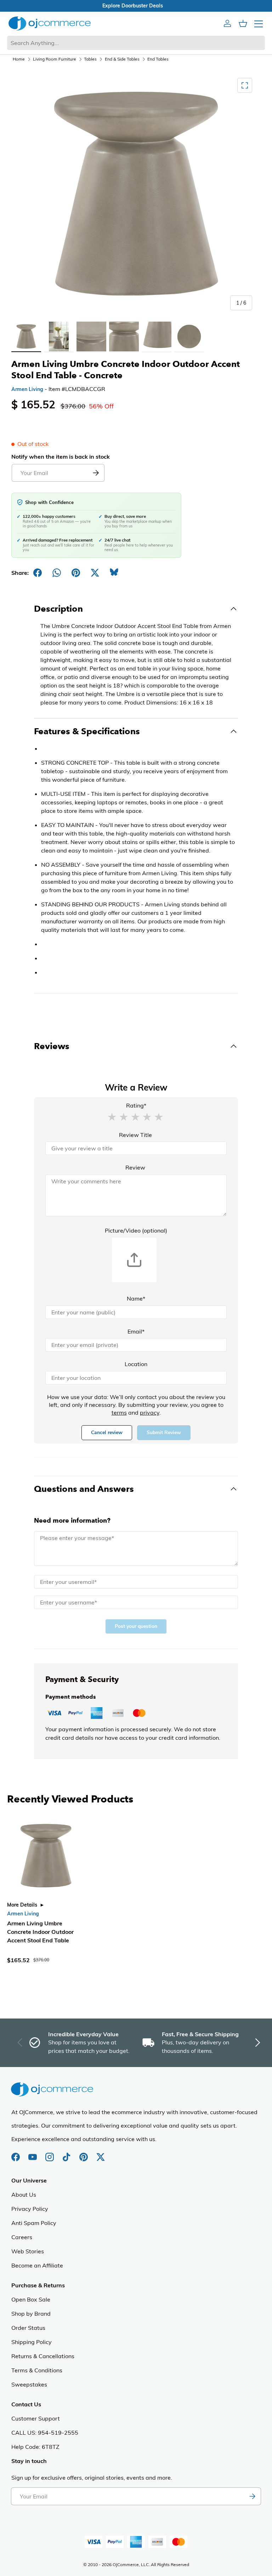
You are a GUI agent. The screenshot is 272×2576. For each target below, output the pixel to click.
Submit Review (164, 1433)
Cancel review (107, 1433)
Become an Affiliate (37, 2265)
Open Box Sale (31, 2299)
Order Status (28, 2328)
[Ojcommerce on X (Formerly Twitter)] (101, 2153)
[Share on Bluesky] (114, 573)
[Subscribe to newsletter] (252, 2496)
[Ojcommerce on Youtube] (33, 2153)
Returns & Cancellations (43, 2356)
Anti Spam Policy (34, 2223)
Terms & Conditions (37, 2370)
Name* (136, 1298)
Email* (136, 1331)
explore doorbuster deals (136, 6)
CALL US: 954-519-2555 (45, 2433)
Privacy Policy (30, 2209)
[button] (112, 1116)
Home (19, 59)
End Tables (158, 59)
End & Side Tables (122, 59)
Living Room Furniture (55, 59)
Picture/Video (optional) (136, 1230)
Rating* (136, 1105)
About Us (24, 2195)
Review (135, 1167)
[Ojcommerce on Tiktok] (67, 2153)
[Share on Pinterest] (76, 573)
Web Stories (28, 2251)
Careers (22, 2237)
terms (119, 1412)
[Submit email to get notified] (96, 473)
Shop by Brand (31, 2314)
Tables (90, 59)
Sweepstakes (29, 2384)
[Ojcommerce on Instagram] (50, 2153)
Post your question (136, 1626)
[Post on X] (95, 573)
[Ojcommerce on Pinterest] (84, 2153)
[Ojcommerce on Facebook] (16, 2153)
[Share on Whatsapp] (57, 573)
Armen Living (27, 389)
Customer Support (36, 2418)
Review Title (135, 1135)
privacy (150, 1412)
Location (136, 1364)
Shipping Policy (32, 2342)
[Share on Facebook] (38, 573)
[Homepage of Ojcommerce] (50, 23)
